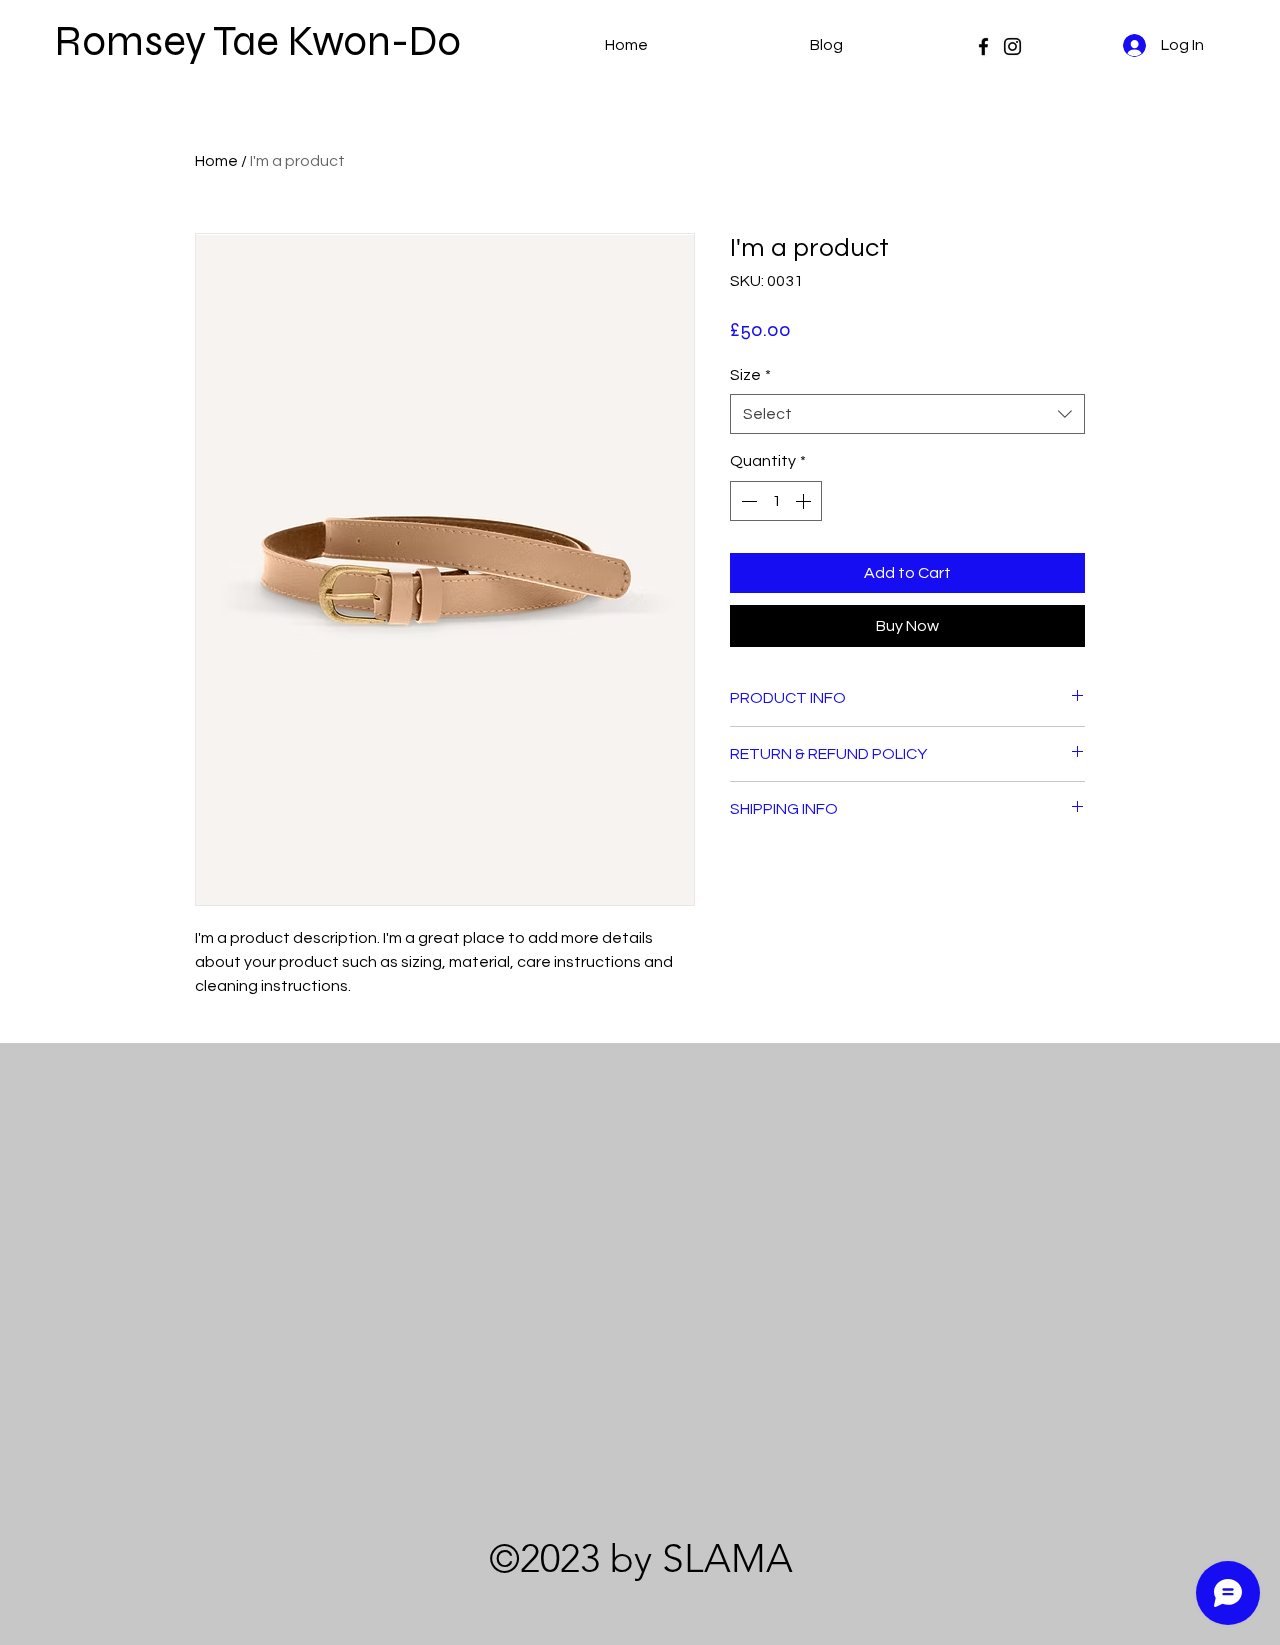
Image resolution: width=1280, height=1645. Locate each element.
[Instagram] (1012, 46)
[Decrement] (747, 501)
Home (216, 161)
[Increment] (805, 501)
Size (750, 375)
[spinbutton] (776, 501)
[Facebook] (983, 46)
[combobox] (907, 414)
